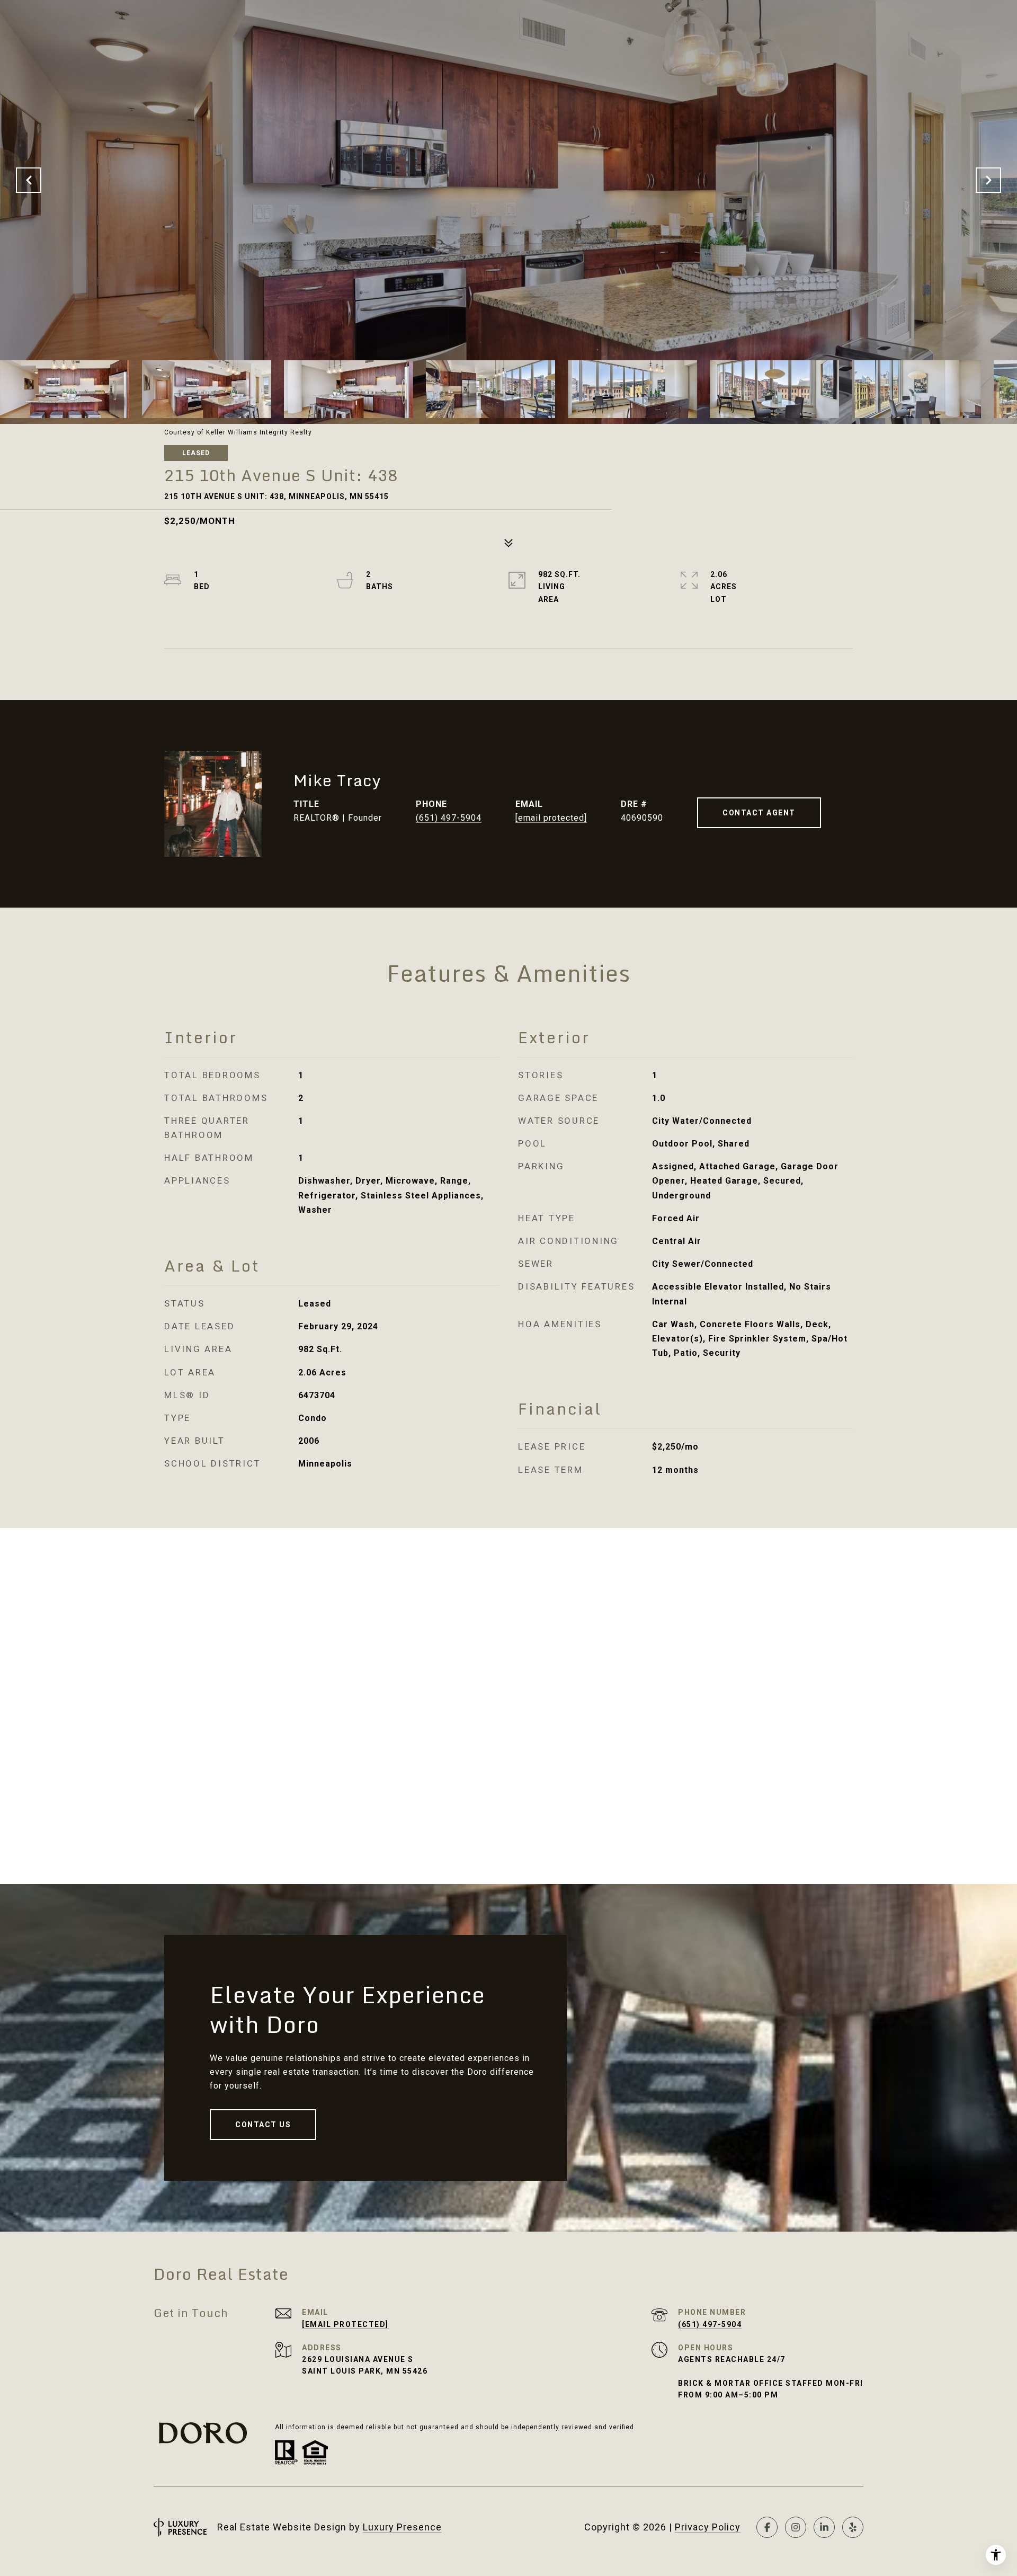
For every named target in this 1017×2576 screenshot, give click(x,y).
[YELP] (853, 2527)
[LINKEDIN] (824, 2527)
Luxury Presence (402, 2527)
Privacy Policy (708, 2527)
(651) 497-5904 (449, 818)
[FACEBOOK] (767, 2527)
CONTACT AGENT (759, 813)
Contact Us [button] (263, 2125)
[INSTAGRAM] (796, 2527)
